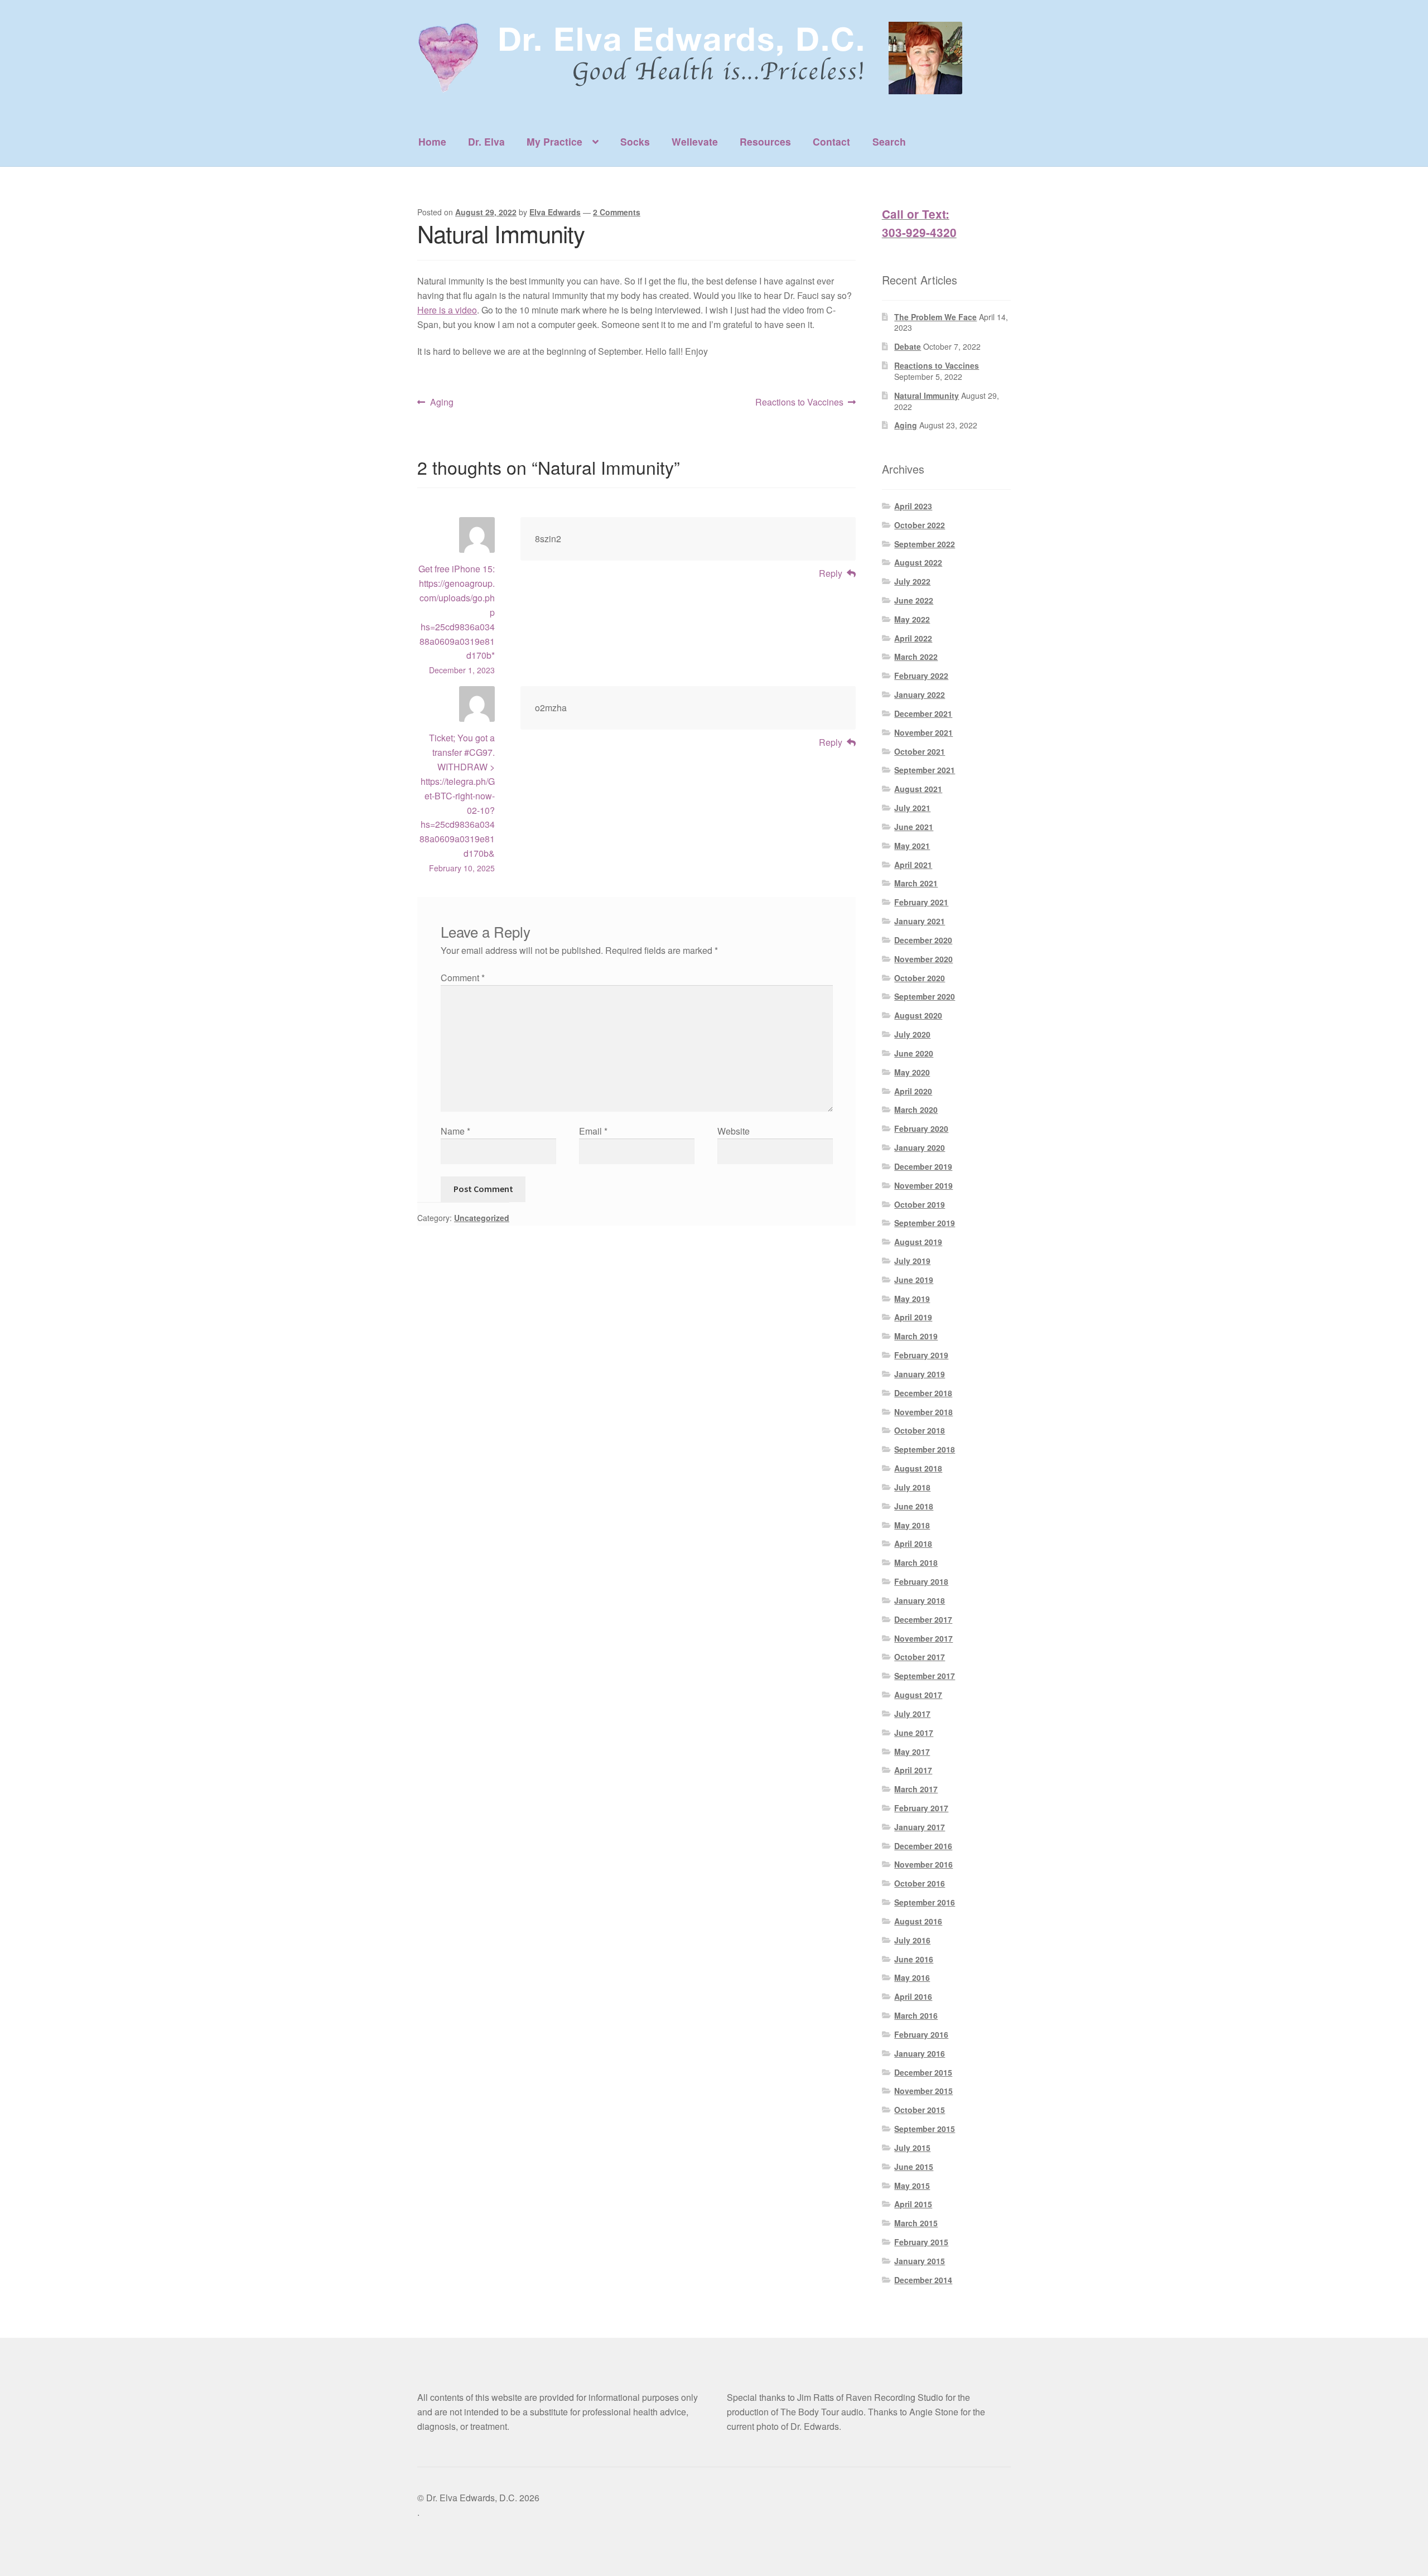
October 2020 (920, 978)
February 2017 (921, 1808)
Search (889, 141)
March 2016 (916, 2015)
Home (432, 141)
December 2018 (923, 1393)
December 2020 (923, 940)
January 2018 (920, 1600)
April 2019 (913, 1317)
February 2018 (921, 1581)
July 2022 (912, 581)
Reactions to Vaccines (799, 402)
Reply (831, 573)
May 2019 (912, 1299)
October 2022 (920, 525)
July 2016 (912, 1940)
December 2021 (923, 713)
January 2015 (920, 2261)
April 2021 (913, 865)
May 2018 (912, 1525)
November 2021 (923, 732)
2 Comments (617, 212)
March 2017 (916, 1789)
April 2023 (913, 506)
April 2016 (913, 1996)
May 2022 (912, 619)
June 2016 (914, 1959)
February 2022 (921, 676)
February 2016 (921, 2034)
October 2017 (920, 1657)
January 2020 (920, 1147)
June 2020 (914, 1053)
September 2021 (925, 770)
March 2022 (916, 657)
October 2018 (920, 1430)
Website (734, 1131)
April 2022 (913, 638)
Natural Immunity (927, 395)
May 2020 (912, 1072)
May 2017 (912, 1752)
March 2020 (916, 1109)
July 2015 (912, 2148)
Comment (463, 978)
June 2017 (914, 1733)
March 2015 (916, 2223)
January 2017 (920, 1827)
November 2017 (923, 1638)
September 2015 (925, 2129)
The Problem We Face (935, 317)
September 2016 (925, 1902)
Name (455, 1131)
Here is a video (447, 310)
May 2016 (912, 1977)
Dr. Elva (486, 141)
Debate (908, 346)
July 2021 (912, 808)
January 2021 (920, 921)
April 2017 (913, 1770)
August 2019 (918, 1242)
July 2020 (912, 1034)
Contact (831, 141)
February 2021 (921, 902)
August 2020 (918, 1015)
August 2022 (918, 562)
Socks (635, 141)
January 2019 (920, 1374)
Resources (765, 141)
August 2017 (918, 1695)
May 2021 (912, 846)
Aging (442, 402)
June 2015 (914, 2167)
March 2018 (916, 1562)
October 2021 (920, 751)
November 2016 (923, 1864)
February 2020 (921, 1128)
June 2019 (914, 1280)
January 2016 (920, 2053)
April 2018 (913, 1543)
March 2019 (916, 1336)
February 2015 (921, 2242)
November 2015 (923, 2091)
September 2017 (925, 1676)
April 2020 (913, 1091)
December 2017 (923, 1619)
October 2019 (920, 1204)
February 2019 (921, 1355)
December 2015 (923, 2072)
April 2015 (913, 2204)
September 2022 (925, 544)
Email (593, 1131)
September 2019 (925, 1223)
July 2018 (912, 1487)
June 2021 (914, 827)
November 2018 (923, 1412)
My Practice (554, 141)
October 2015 (920, 2110)
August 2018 (918, 1468)
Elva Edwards (555, 212)
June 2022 (914, 600)
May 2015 (912, 2186)
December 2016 (923, 1846)
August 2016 (918, 1921)
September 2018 (925, 1449)
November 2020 (923, 959)
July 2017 (912, 1714)
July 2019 (912, 1261)
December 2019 (923, 1166)
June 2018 (914, 1506)
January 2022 (920, 694)
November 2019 (923, 1185)
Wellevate (695, 141)
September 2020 (925, 996)
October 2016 (920, 1883)
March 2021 (916, 883)
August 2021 (918, 789)
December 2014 (923, 2280)
